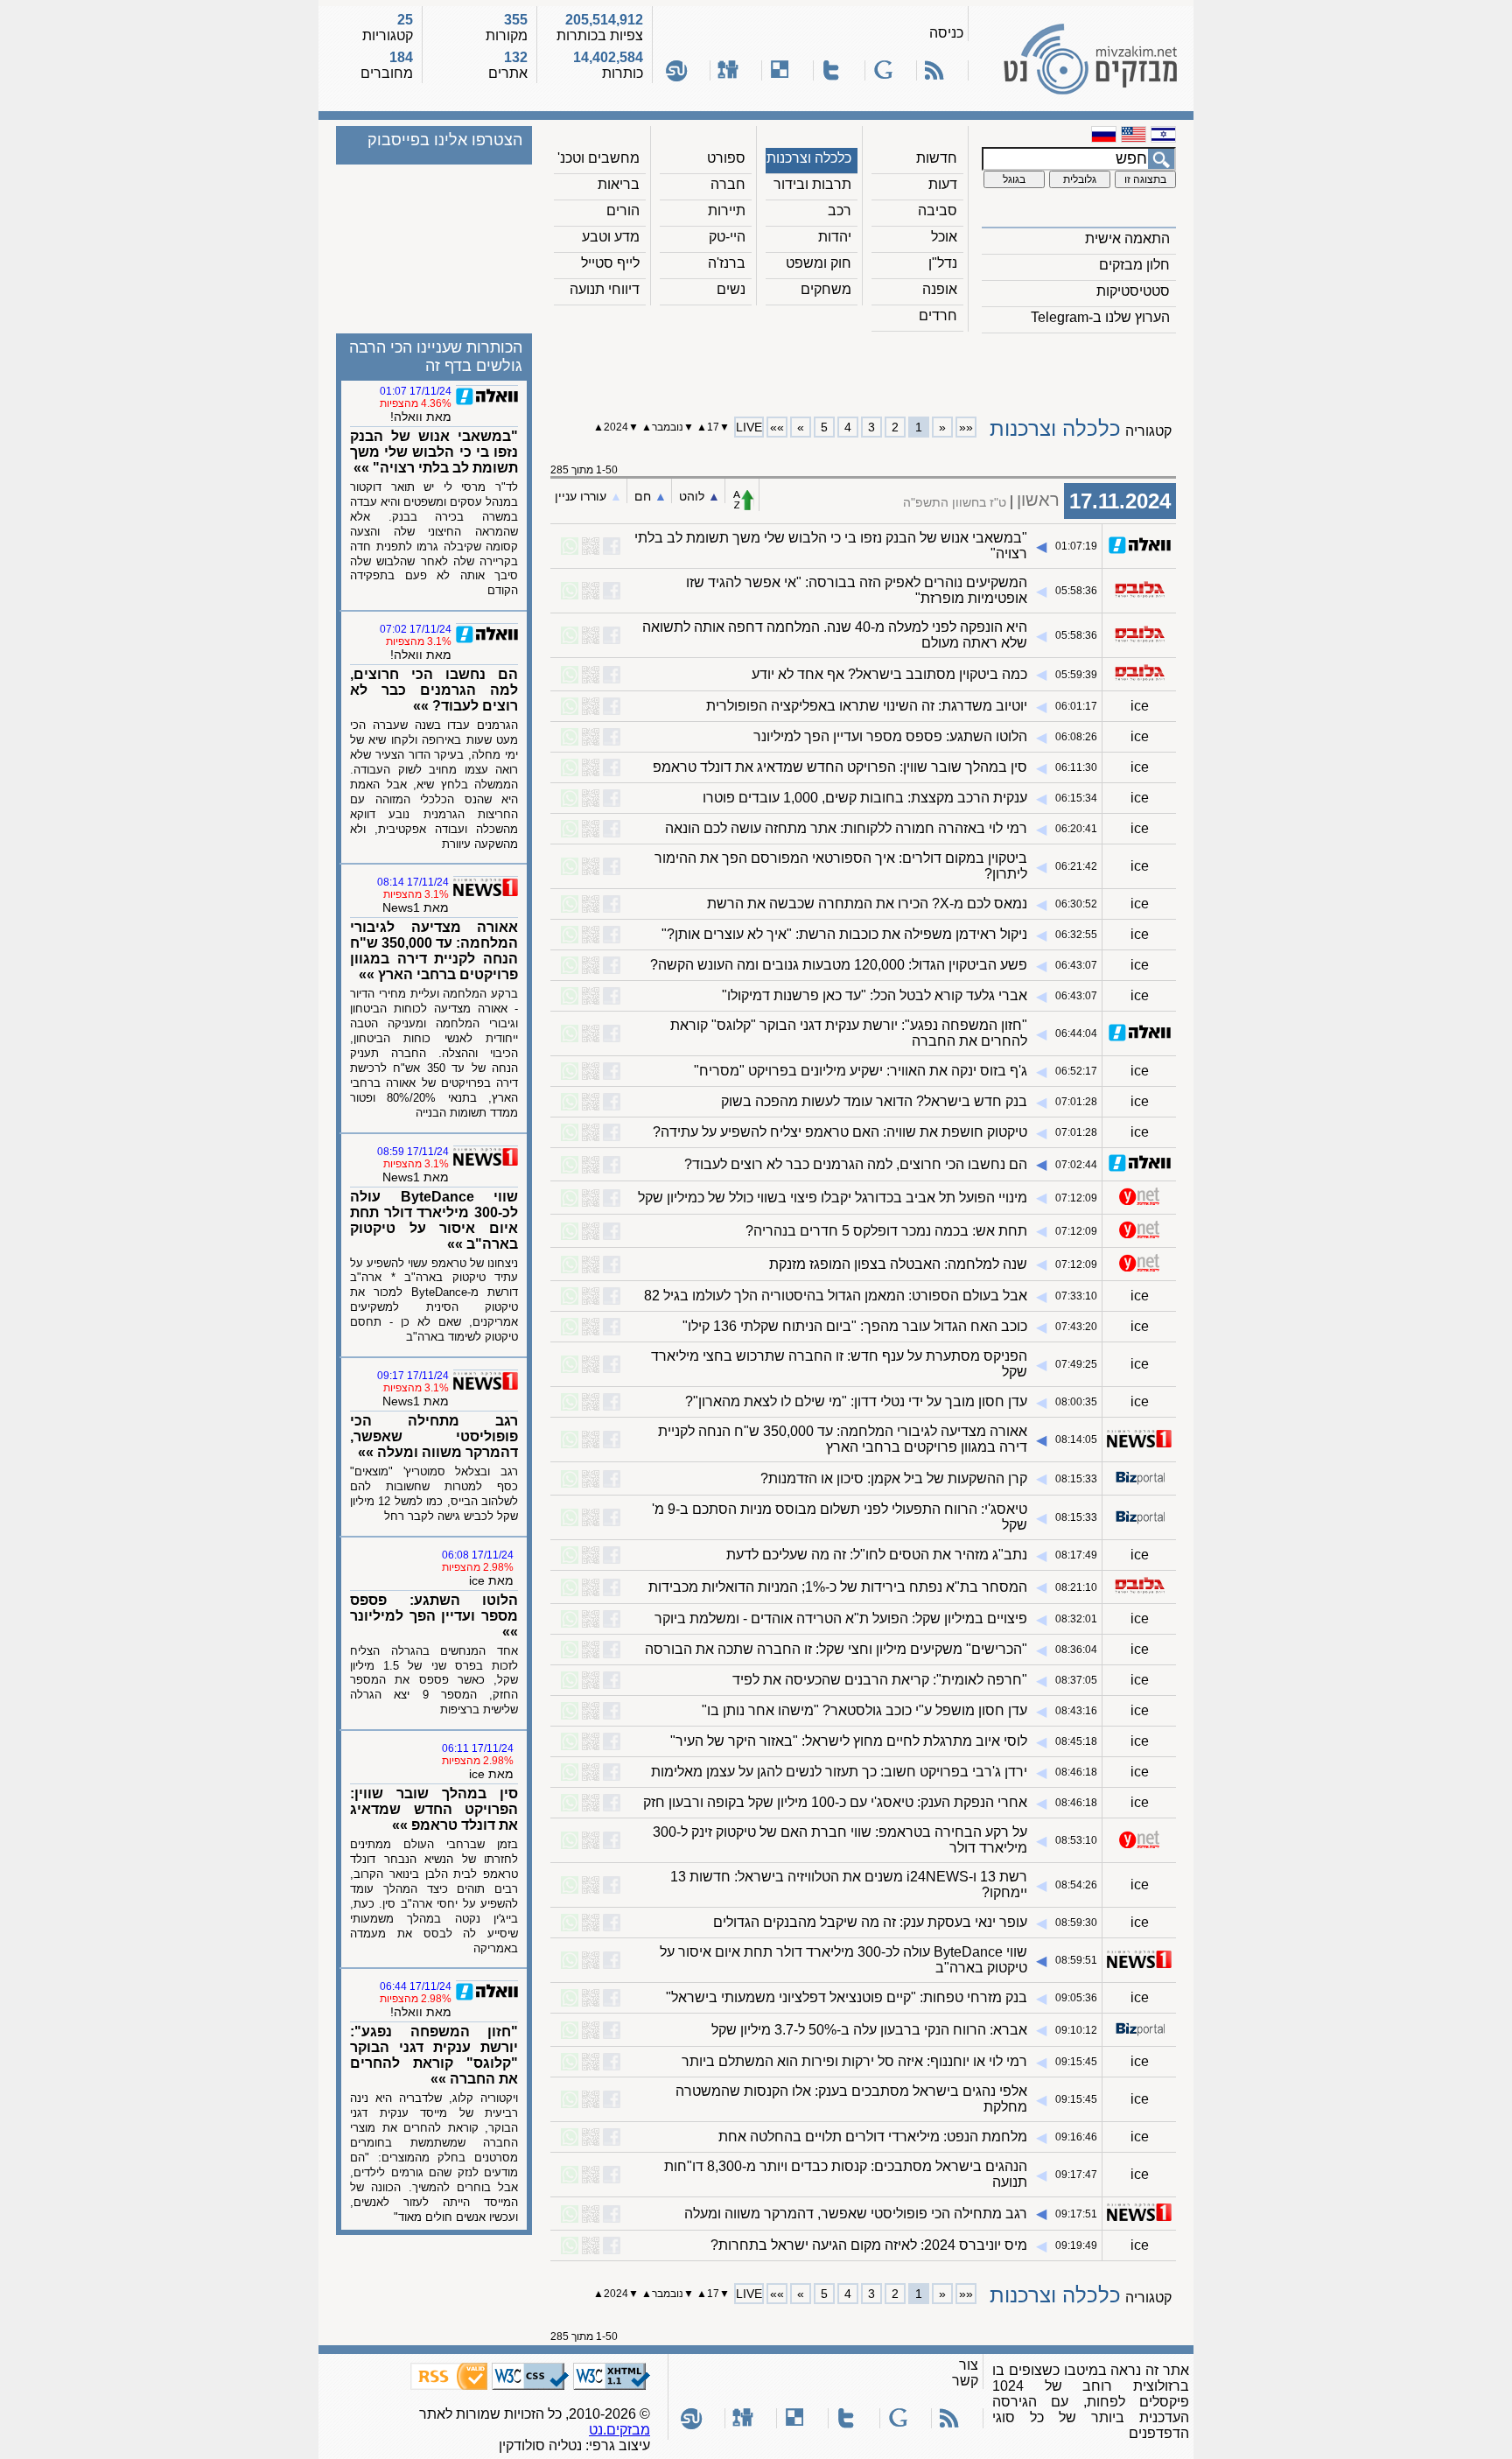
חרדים (938, 315)
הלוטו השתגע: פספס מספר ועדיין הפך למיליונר (890, 736)
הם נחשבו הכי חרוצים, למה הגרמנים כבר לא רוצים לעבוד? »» (434, 690)
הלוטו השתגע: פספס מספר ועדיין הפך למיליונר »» (434, 1616)
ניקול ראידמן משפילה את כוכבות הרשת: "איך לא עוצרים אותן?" (844, 934)
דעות (943, 184)
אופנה (940, 289)
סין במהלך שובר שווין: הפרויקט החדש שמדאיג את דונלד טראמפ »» (434, 1809)
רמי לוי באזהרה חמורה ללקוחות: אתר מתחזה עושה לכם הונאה (846, 828)
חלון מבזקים (1134, 265)
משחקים (826, 289)
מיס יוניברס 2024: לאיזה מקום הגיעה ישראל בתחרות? (869, 2245)
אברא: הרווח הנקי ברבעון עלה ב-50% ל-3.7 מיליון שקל (869, 2030)
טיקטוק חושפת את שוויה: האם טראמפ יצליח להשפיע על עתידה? (840, 1132)
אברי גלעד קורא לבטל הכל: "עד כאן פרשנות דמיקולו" (875, 995)
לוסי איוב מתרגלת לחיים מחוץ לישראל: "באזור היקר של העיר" (849, 1741)
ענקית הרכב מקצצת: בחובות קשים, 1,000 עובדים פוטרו (865, 798)
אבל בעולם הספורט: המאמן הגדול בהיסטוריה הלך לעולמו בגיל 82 (836, 1296)
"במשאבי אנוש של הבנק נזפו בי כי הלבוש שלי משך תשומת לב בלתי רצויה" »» (434, 452)
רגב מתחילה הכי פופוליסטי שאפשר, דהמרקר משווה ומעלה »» (434, 1436)
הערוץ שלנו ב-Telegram (1100, 317)
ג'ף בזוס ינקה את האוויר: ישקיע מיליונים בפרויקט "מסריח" (861, 1071)
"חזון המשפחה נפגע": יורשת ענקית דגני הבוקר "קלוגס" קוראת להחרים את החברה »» (434, 2055)
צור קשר (965, 2373)
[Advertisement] (864, 368)
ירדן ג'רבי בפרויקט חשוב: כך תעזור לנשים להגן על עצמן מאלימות (839, 1772)
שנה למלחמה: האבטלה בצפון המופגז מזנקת (898, 1264)
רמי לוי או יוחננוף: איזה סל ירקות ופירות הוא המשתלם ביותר (854, 2061)
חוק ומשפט (819, 263)
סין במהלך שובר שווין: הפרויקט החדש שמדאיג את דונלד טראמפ (840, 767)
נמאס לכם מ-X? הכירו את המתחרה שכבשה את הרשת (867, 904)
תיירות (727, 210)
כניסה (946, 33)
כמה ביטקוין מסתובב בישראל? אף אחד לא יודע (889, 674)
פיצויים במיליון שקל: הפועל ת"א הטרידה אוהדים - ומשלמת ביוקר (841, 1618)
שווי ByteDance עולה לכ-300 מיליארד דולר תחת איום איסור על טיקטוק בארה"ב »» (434, 1220)
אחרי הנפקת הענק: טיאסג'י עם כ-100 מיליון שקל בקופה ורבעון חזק (835, 1802)
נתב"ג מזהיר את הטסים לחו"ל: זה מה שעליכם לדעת (877, 1555)
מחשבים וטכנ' (598, 158)
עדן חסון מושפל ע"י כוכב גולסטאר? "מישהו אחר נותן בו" (864, 1710)
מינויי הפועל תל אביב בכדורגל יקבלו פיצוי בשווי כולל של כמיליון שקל (833, 1198)
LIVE (749, 427)
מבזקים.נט (619, 2430)
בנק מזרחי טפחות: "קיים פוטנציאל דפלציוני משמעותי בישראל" (847, 1997)
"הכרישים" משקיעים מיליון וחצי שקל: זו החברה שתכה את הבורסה (836, 1649)
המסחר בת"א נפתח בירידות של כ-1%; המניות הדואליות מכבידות (838, 1587)
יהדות (835, 237)
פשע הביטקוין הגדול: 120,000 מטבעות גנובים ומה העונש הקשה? (839, 965)
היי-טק (727, 237)
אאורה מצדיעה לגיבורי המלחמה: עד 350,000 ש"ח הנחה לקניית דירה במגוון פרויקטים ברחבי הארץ (843, 1439)
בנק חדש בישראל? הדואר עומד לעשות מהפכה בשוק (874, 1101)
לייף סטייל (610, 263)
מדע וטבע (611, 237)
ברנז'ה (727, 263)
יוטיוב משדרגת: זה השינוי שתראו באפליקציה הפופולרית (867, 706)
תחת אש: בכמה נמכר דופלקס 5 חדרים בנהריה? (886, 1231)
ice (1140, 706)
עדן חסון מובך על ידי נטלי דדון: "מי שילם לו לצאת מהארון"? (856, 1401)
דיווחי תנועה (605, 289)
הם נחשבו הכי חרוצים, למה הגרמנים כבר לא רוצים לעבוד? (856, 1164)
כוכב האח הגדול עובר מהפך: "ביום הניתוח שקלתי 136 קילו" (855, 1326)
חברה (728, 184)
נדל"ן (943, 263)
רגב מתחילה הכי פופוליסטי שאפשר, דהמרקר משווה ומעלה (856, 2214)
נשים (731, 289)
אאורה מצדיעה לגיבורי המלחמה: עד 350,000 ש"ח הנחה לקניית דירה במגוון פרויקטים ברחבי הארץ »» (434, 951)
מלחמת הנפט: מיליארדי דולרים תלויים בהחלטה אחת (873, 2137)
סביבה (938, 210)
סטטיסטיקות (1133, 291)
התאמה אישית (1127, 238)
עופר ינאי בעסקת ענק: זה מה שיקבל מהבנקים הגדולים (870, 1922)
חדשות (937, 158)
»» (777, 427)
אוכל (944, 237)
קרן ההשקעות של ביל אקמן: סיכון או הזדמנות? (894, 1478)
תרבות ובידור (812, 184)
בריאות (619, 184)
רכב (840, 210)
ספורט (726, 158)
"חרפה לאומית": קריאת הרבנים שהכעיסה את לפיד (880, 1680)
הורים (623, 210)
